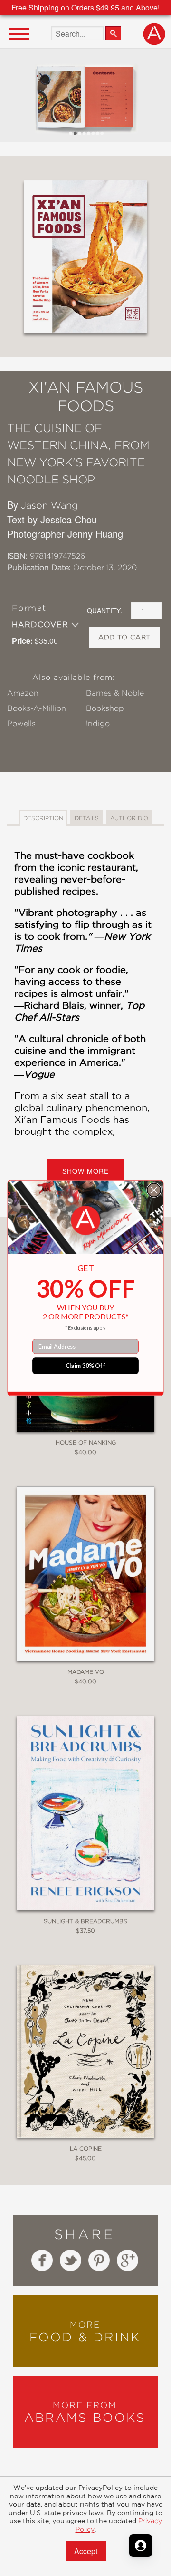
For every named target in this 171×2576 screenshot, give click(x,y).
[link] (86, 1221)
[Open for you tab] (141, 2546)
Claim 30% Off (86, 1366)
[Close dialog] (154, 1190)
